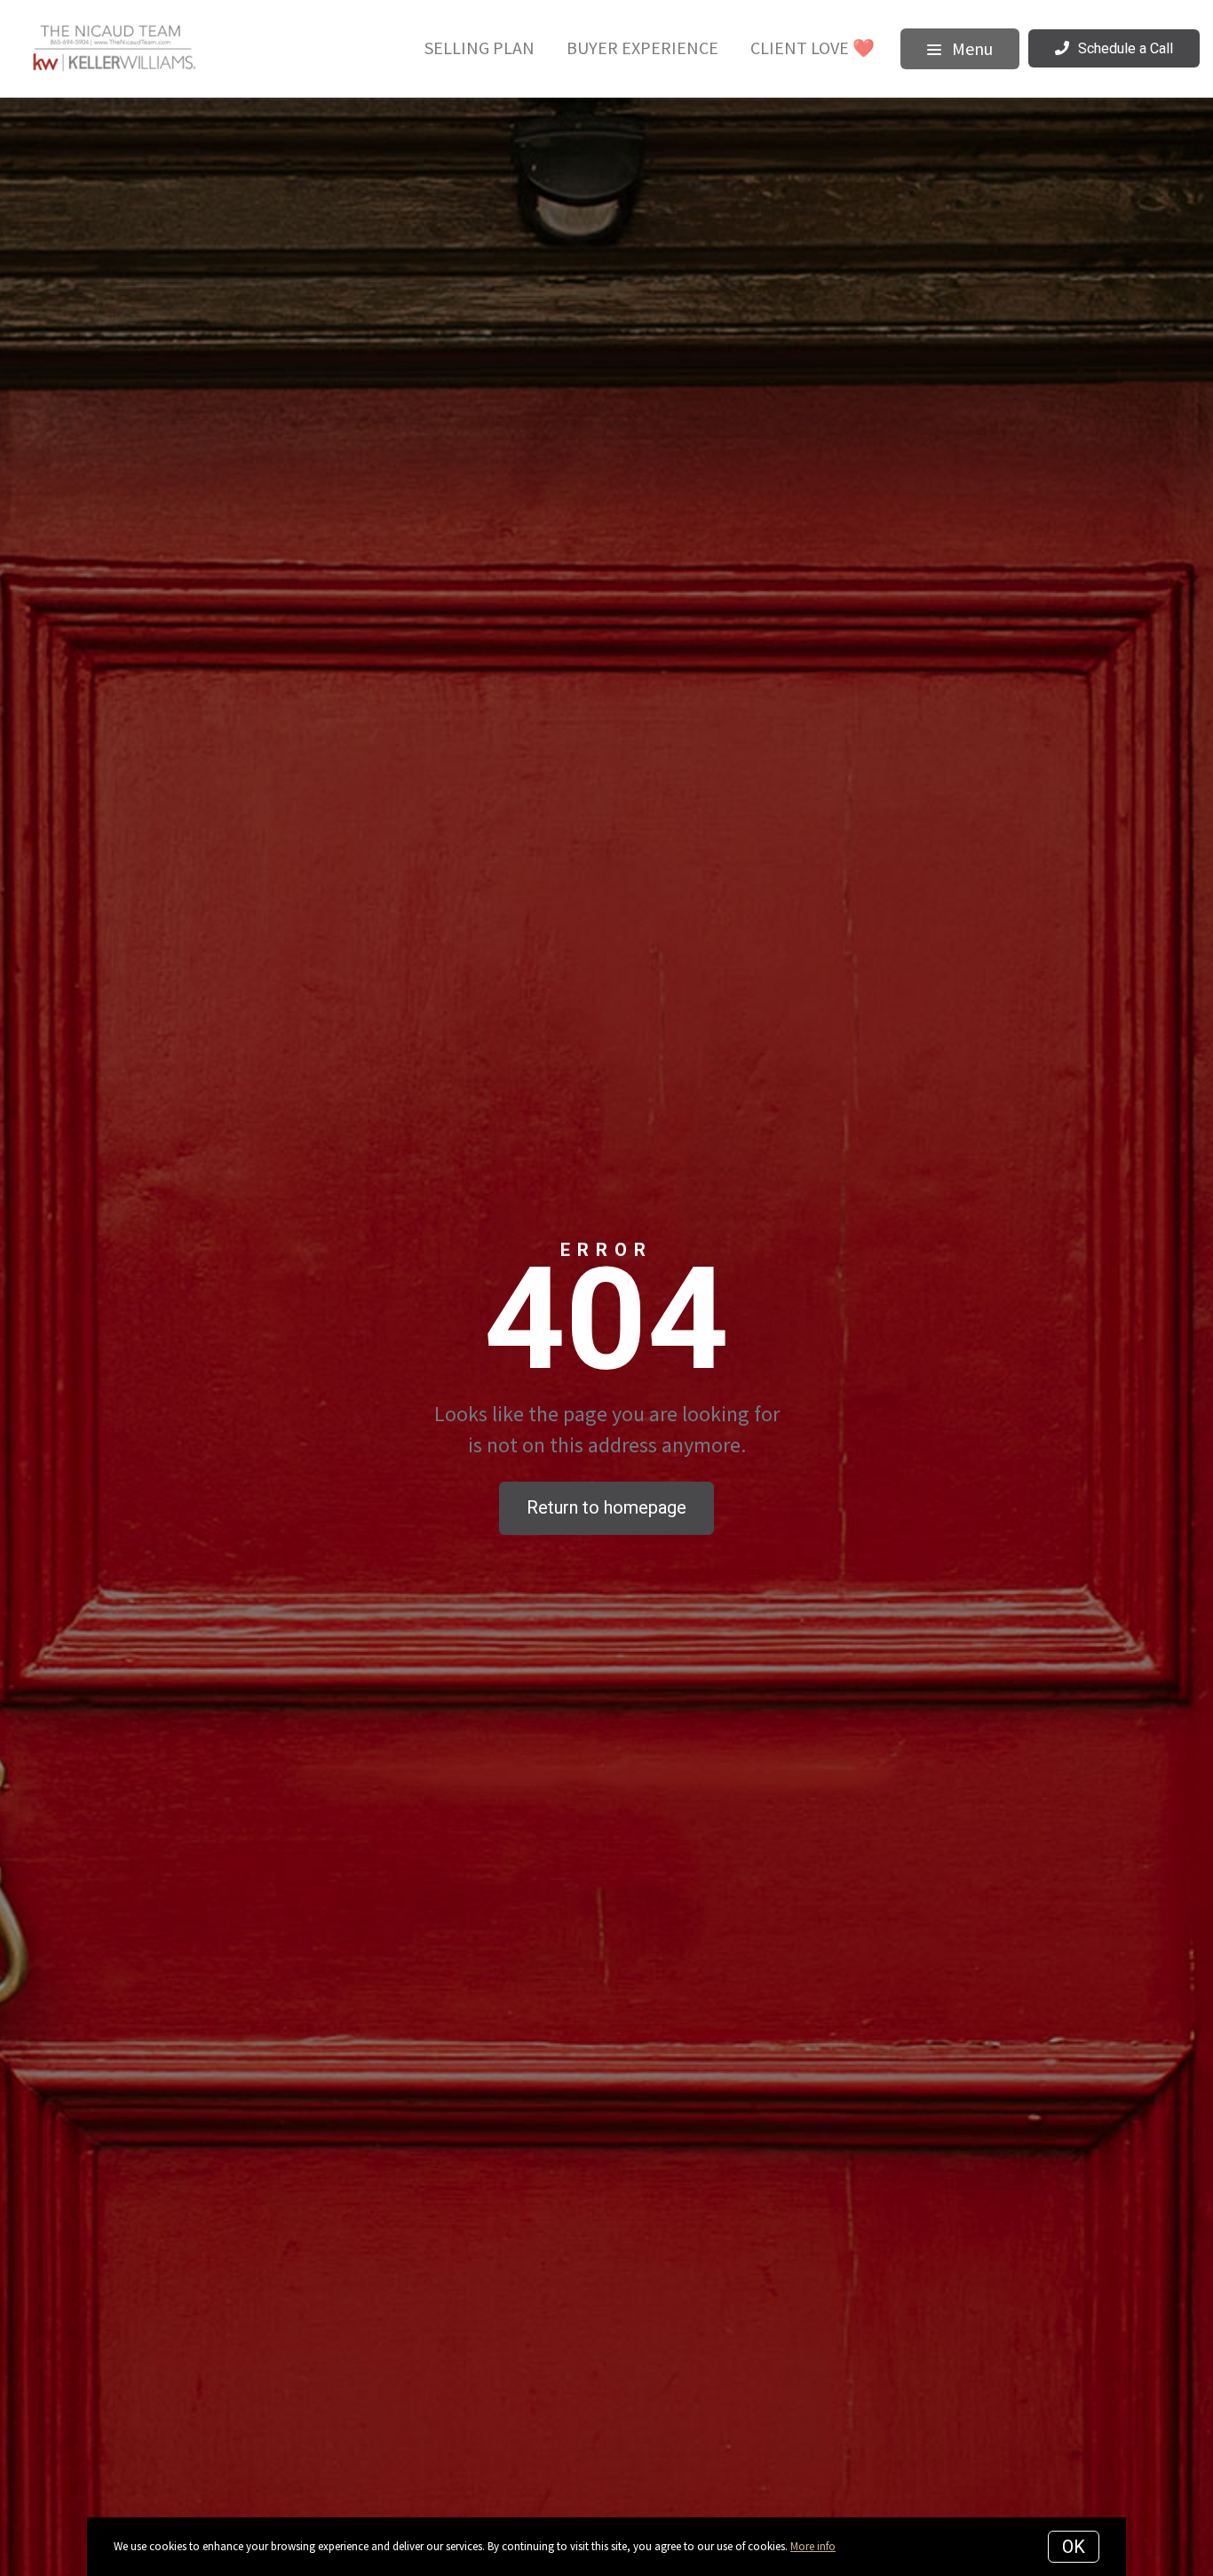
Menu (971, 48)
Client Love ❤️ (813, 48)
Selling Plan (480, 48)
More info (813, 2546)
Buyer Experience (642, 48)
